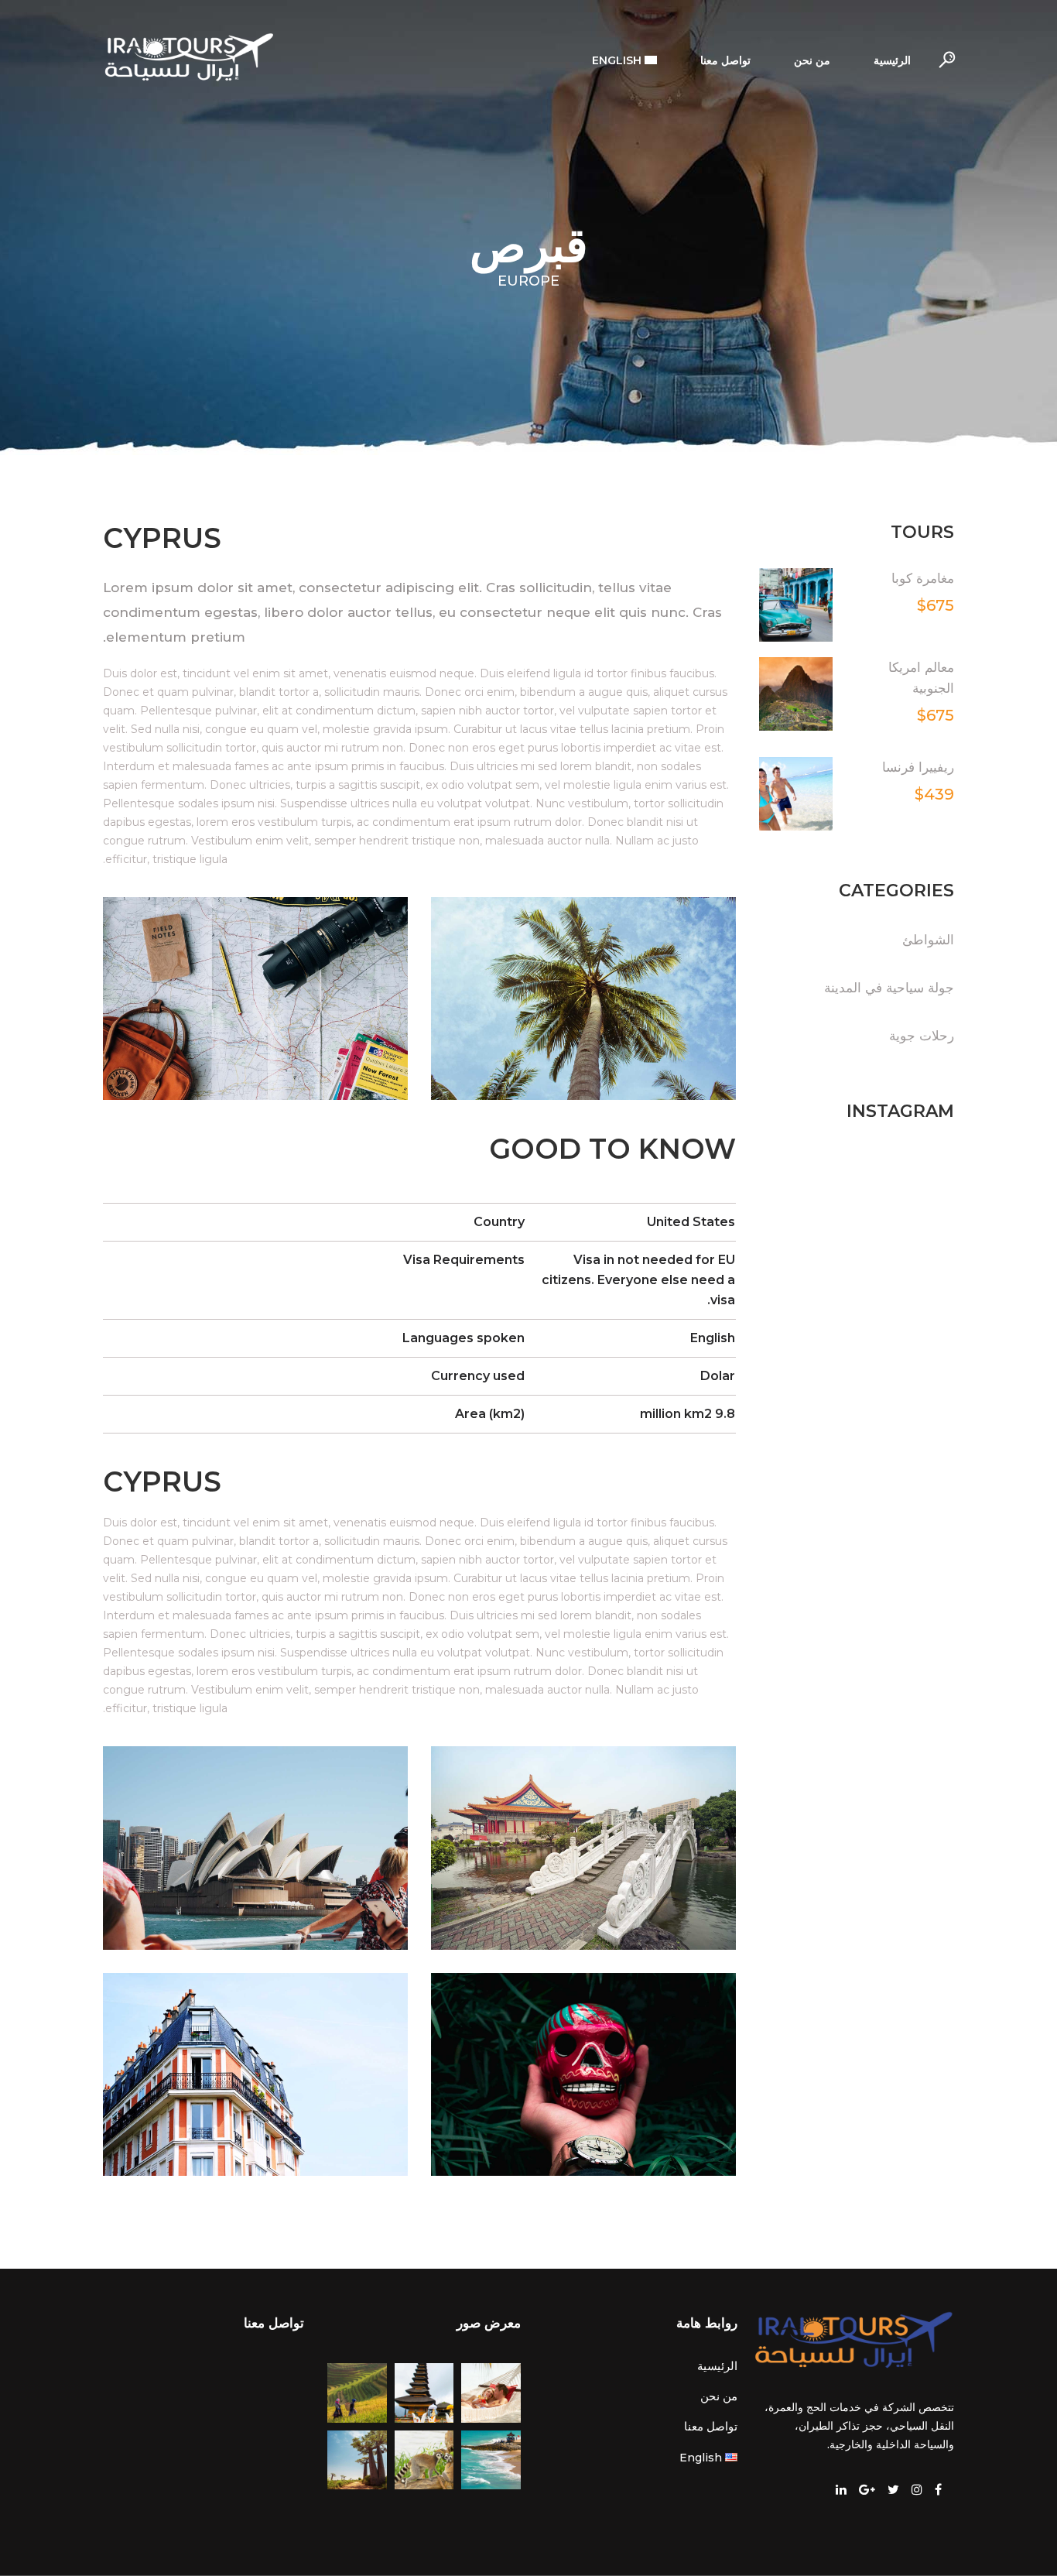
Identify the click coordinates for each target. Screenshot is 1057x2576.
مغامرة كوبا (923, 578)
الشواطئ (928, 940)
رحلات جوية (922, 1036)
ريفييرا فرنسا (918, 767)
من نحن (719, 2396)
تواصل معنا (711, 2426)
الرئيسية (717, 2366)
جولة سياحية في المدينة (889, 988)
